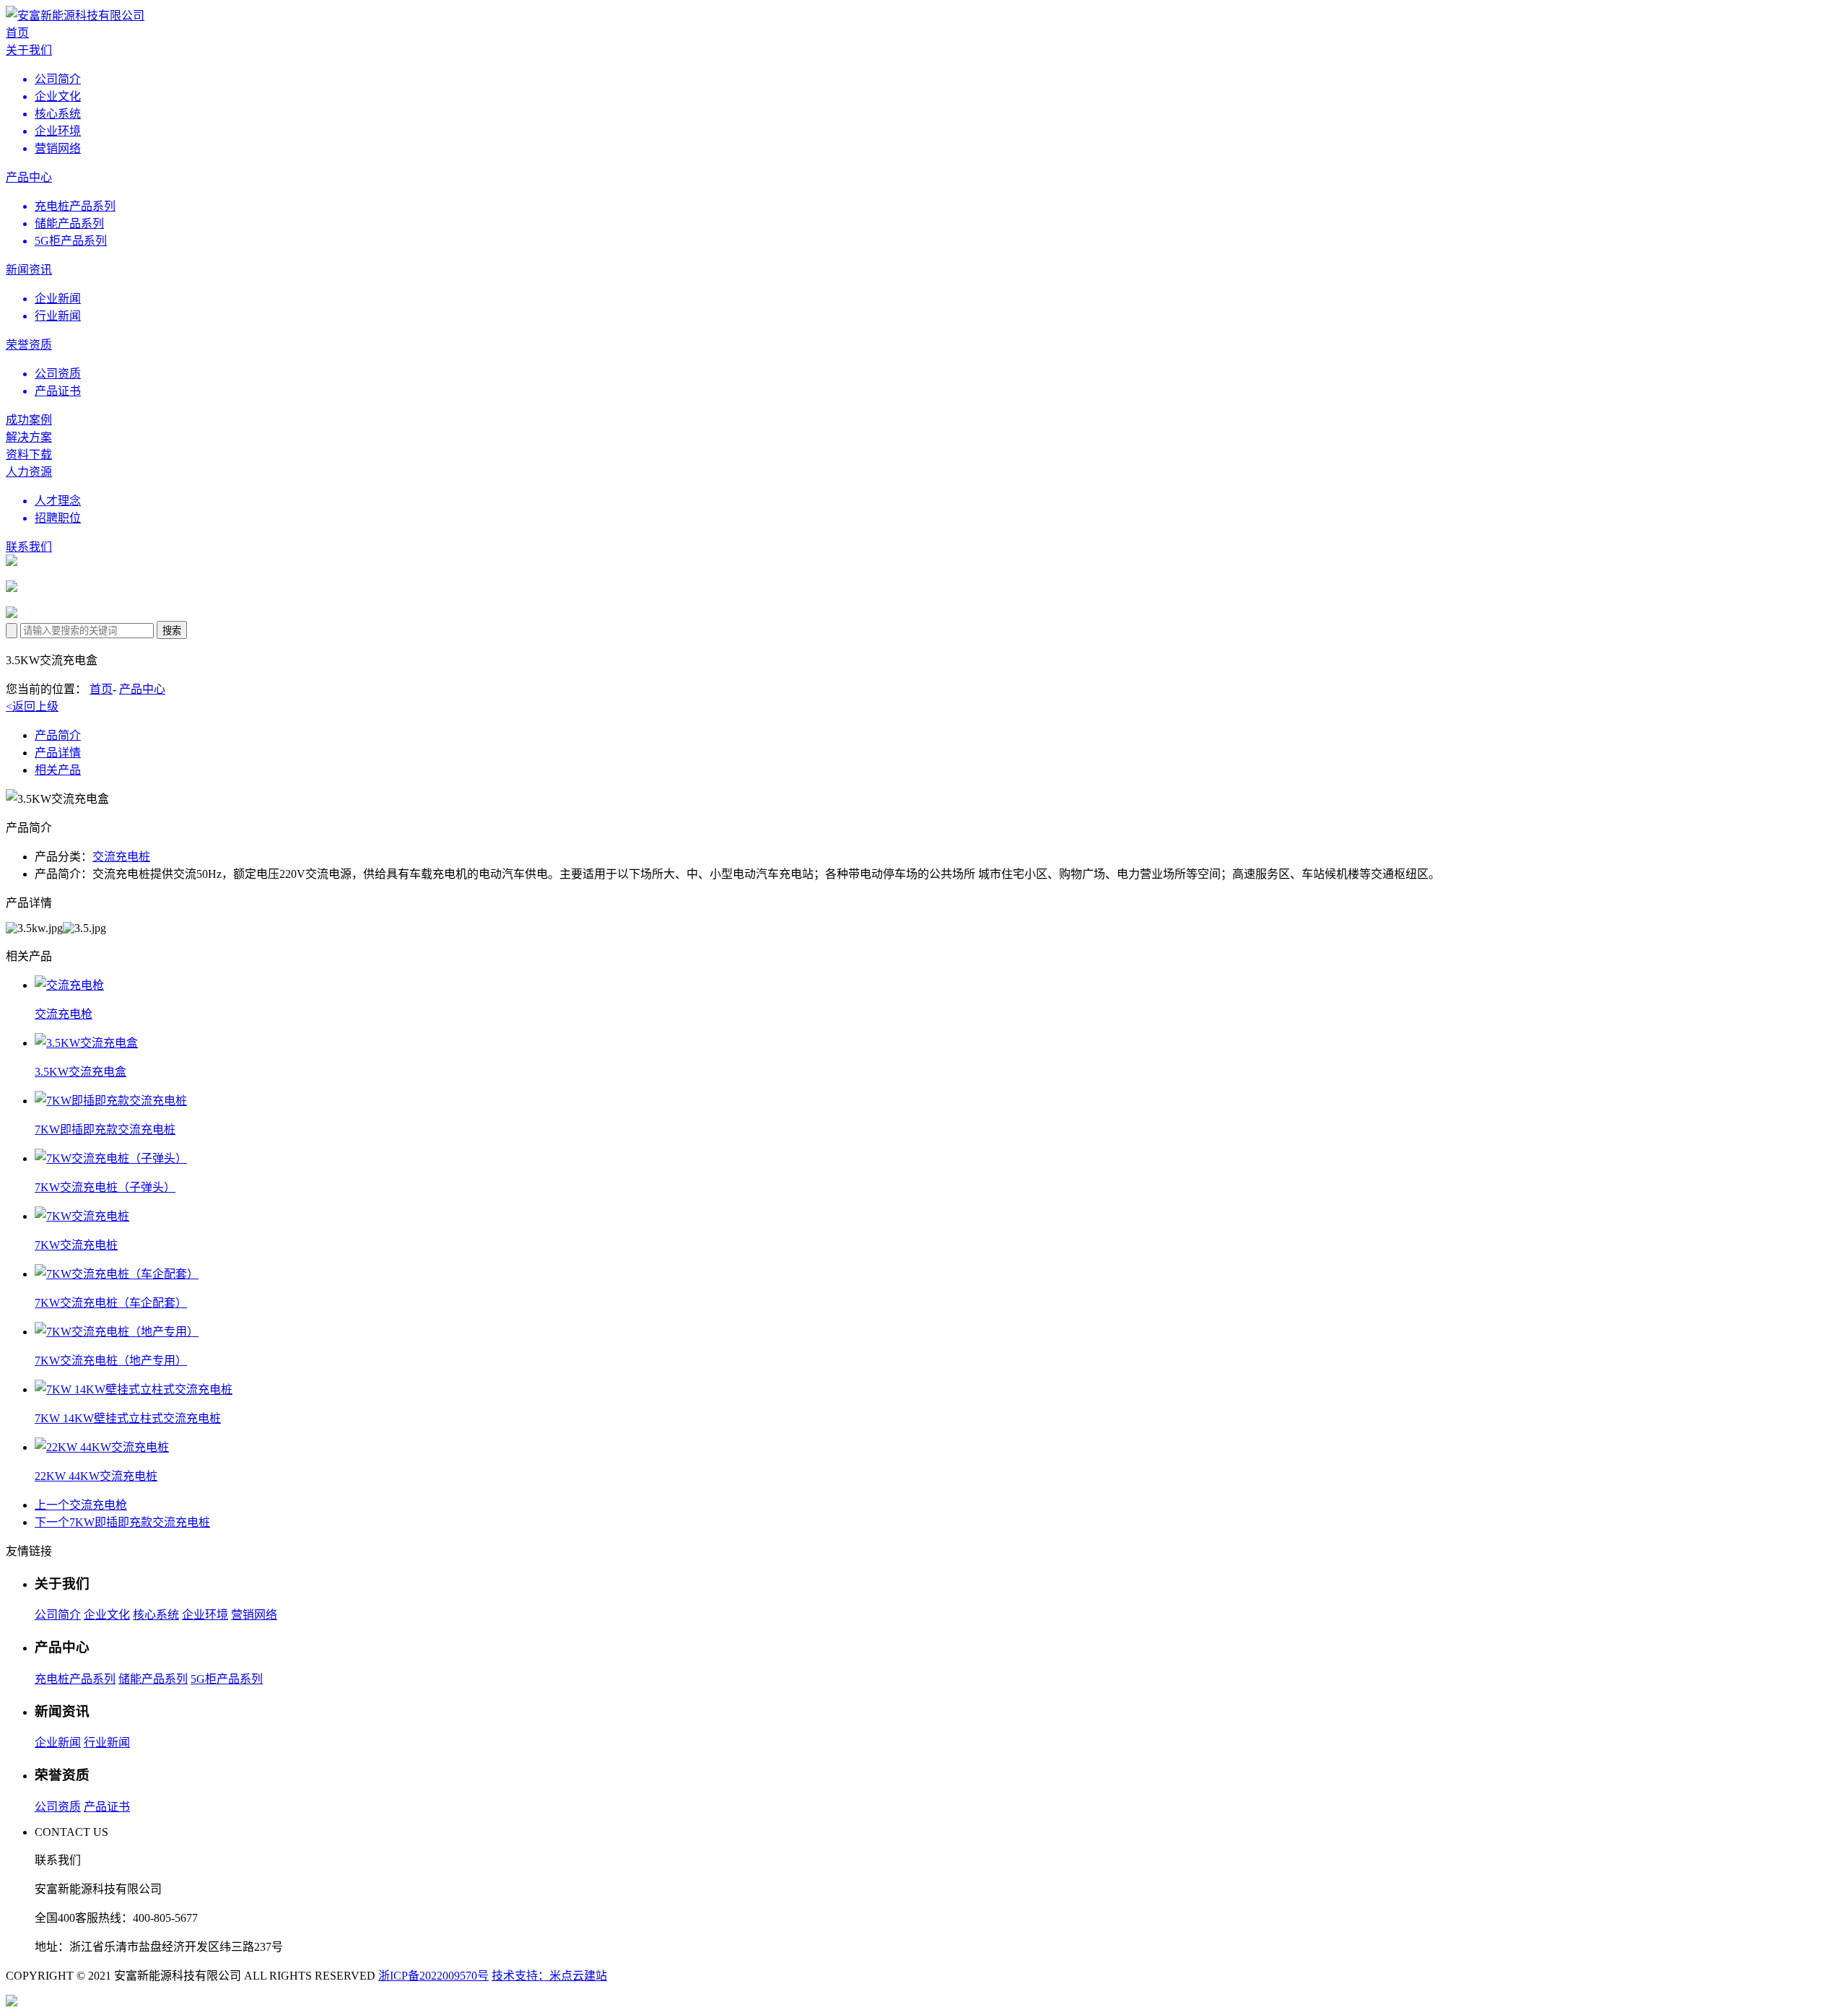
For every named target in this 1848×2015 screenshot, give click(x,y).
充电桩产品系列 (75, 1679)
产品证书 (107, 1807)
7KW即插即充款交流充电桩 (122, 1522)
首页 (101, 689)
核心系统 (156, 1615)
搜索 (172, 631)
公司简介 (58, 1615)
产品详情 (58, 753)
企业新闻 (58, 1742)
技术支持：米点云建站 (549, 1976)
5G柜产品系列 (227, 1679)
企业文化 (107, 1615)
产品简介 (58, 735)
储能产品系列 (153, 1679)
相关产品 (58, 770)
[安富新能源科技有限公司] (75, 16)
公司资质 (58, 1807)
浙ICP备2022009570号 (433, 1976)
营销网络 (254, 1615)
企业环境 (205, 1615)
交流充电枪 (81, 1505)
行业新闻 (107, 1742)
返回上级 (32, 706)
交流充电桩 (121, 857)
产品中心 (142, 689)
